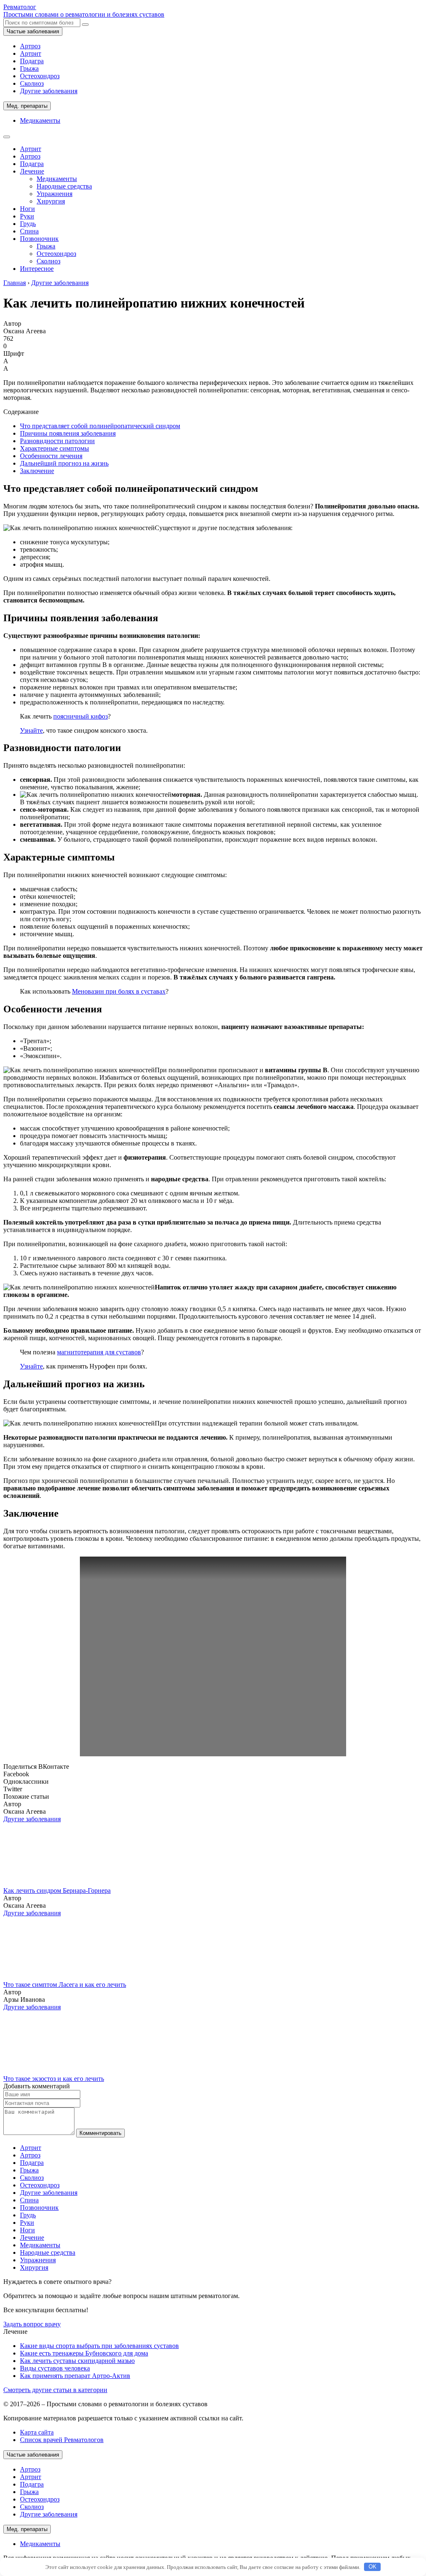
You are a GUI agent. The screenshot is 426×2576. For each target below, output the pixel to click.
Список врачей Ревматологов (62, 2440)
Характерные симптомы (54, 448)
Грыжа (29, 68)
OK (373, 2567)
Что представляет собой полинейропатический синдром (100, 426)
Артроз (30, 46)
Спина (29, 231)
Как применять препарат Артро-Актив (75, 2376)
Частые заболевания (33, 31)
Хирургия (51, 201)
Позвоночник (39, 239)
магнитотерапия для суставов (99, 1352)
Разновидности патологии (57, 441)
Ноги (27, 209)
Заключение (37, 471)
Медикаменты (40, 120)
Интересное (37, 269)
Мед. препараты (27, 106)
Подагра (32, 61)
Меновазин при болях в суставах (119, 991)
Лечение (32, 171)
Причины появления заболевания (68, 433)
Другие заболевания (49, 91)
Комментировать (100, 2133)
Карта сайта (37, 2432)
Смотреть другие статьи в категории (55, 2390)
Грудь (28, 224)
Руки (27, 216)
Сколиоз (32, 83)
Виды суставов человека (55, 2368)
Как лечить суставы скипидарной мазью (77, 2361)
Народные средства (64, 186)
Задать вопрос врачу (32, 2324)
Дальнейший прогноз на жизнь (64, 463)
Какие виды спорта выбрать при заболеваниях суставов (99, 2346)
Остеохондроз (40, 76)
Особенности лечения (51, 456)
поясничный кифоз (80, 716)
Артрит (31, 53)
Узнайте (31, 730)
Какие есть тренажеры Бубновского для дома (84, 2353)
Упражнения (54, 194)
